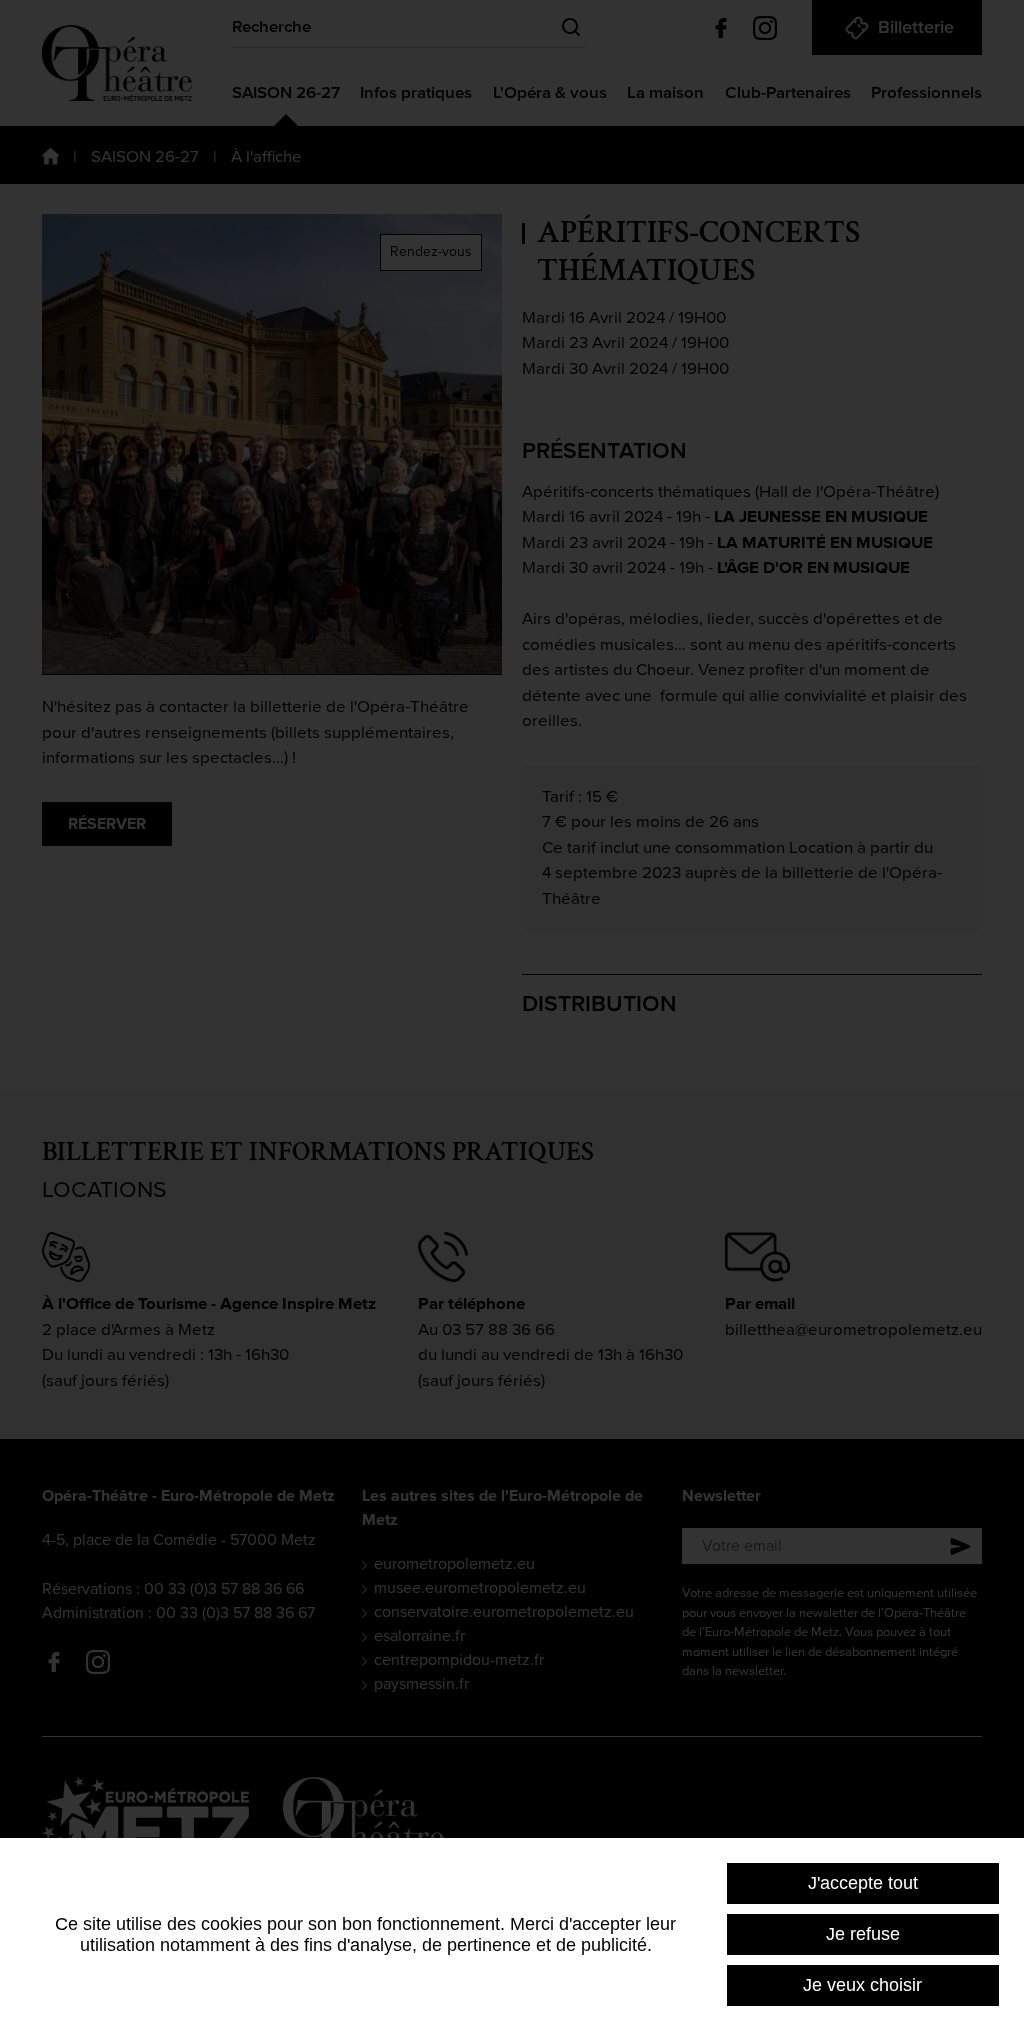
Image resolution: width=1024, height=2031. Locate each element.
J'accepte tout (863, 1883)
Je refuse (863, 1934)
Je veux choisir (862, 1985)
